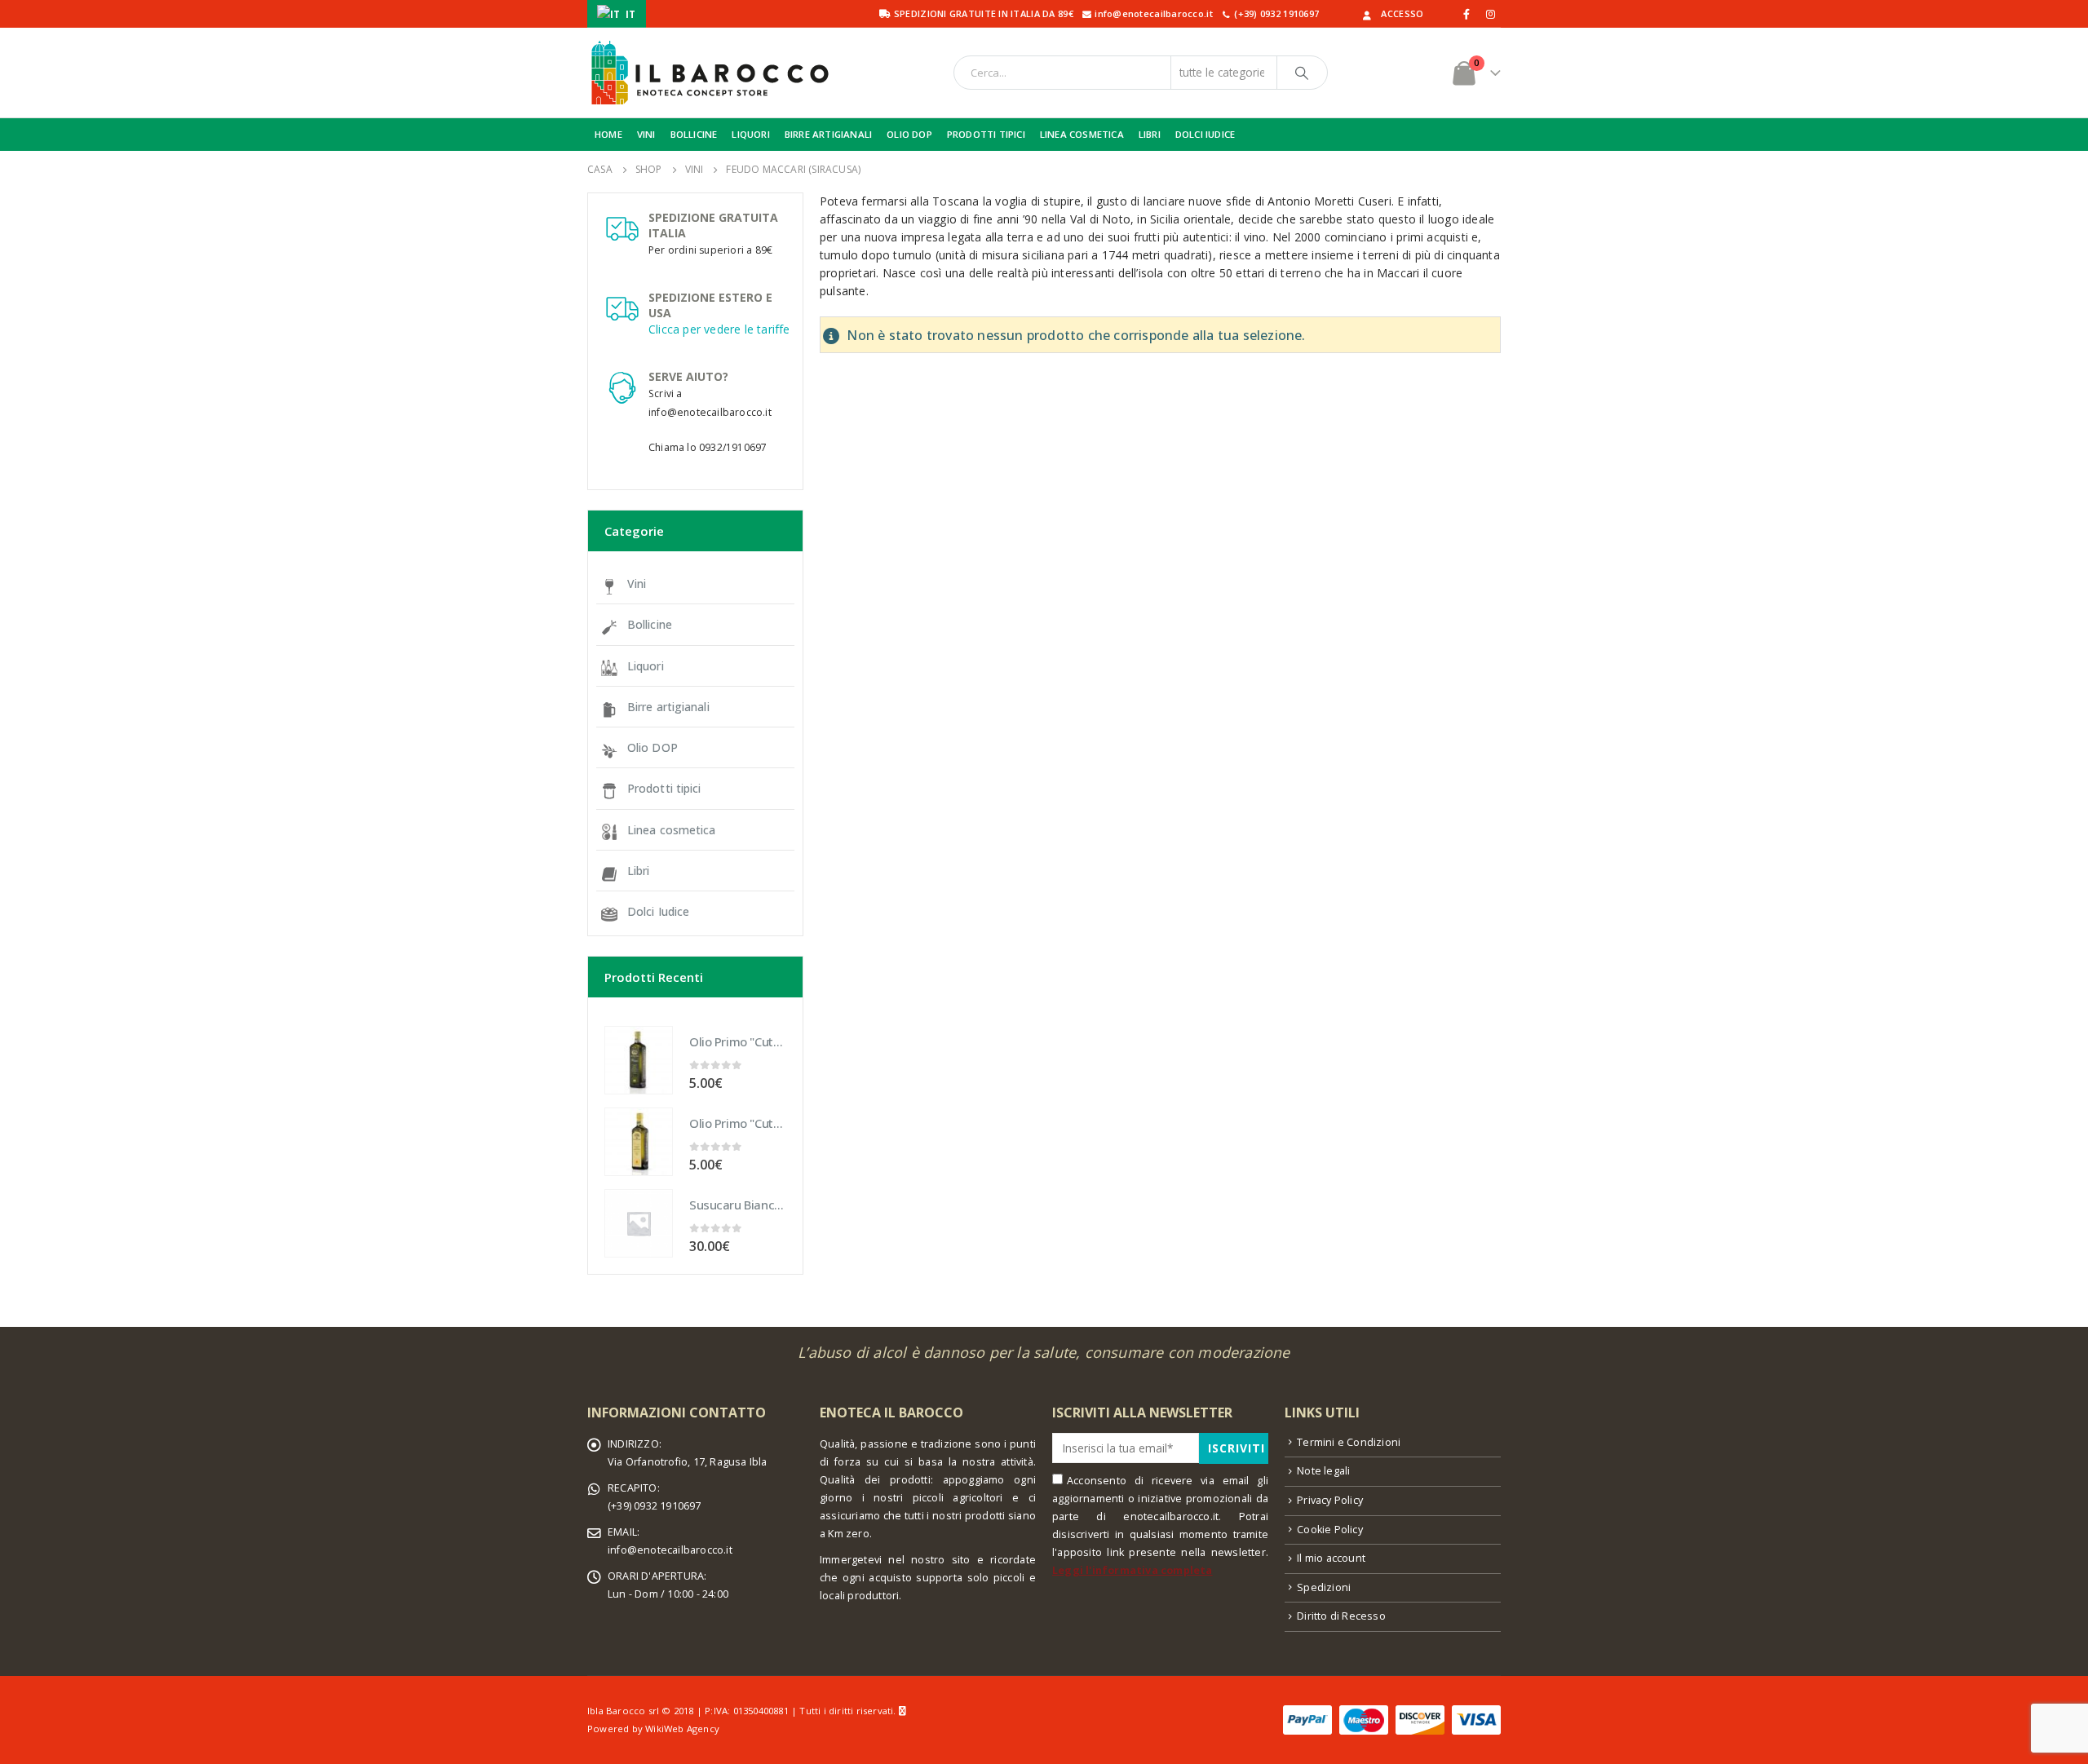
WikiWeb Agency (682, 1729)
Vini (637, 584)
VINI (646, 134)
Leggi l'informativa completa (1132, 1570)
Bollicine (650, 624)
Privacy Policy (1330, 1500)
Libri (639, 871)
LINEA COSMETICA (1082, 134)
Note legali (1323, 1471)
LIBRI (1150, 134)
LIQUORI (750, 134)
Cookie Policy (1330, 1530)
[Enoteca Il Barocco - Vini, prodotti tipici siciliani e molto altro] (710, 73)
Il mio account (1331, 1558)
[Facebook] (1467, 14)
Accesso (1402, 13)
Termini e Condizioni (1349, 1442)
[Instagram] (1490, 14)
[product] (639, 1060)
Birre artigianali (668, 707)
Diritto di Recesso (1341, 1616)
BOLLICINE (694, 134)
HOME (608, 134)
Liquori (646, 666)
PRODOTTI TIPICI (986, 134)
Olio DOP (652, 747)
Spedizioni (1324, 1587)
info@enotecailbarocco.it (670, 1550)
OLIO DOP (909, 134)
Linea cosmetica (672, 830)
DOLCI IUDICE (1205, 134)
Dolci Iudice (658, 911)
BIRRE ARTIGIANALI (828, 134)
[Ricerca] (1303, 73)
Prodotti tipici (664, 788)
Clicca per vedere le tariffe (719, 329)
